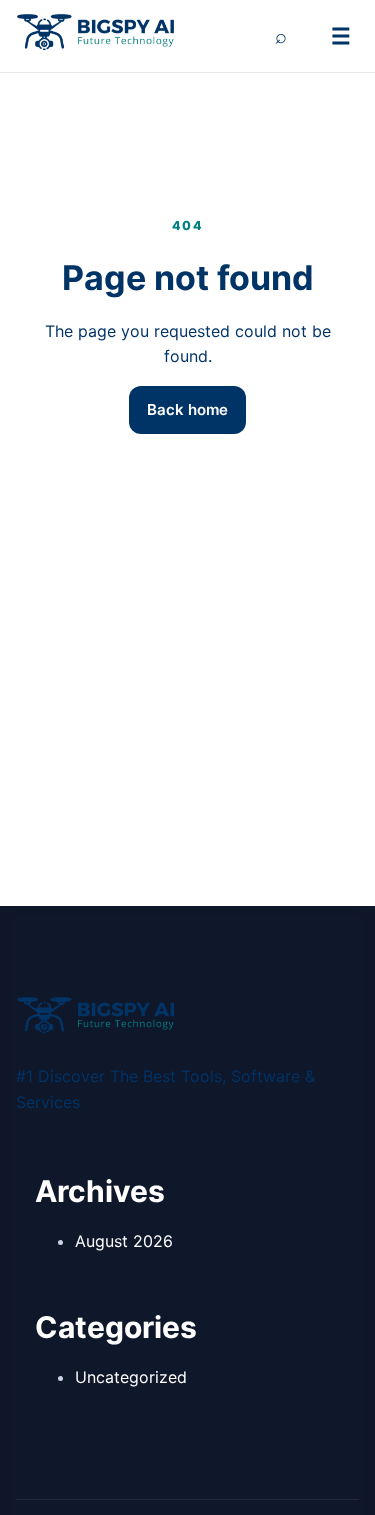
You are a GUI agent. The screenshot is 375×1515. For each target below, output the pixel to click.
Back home (187, 409)
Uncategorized (131, 1377)
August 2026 (124, 1241)
